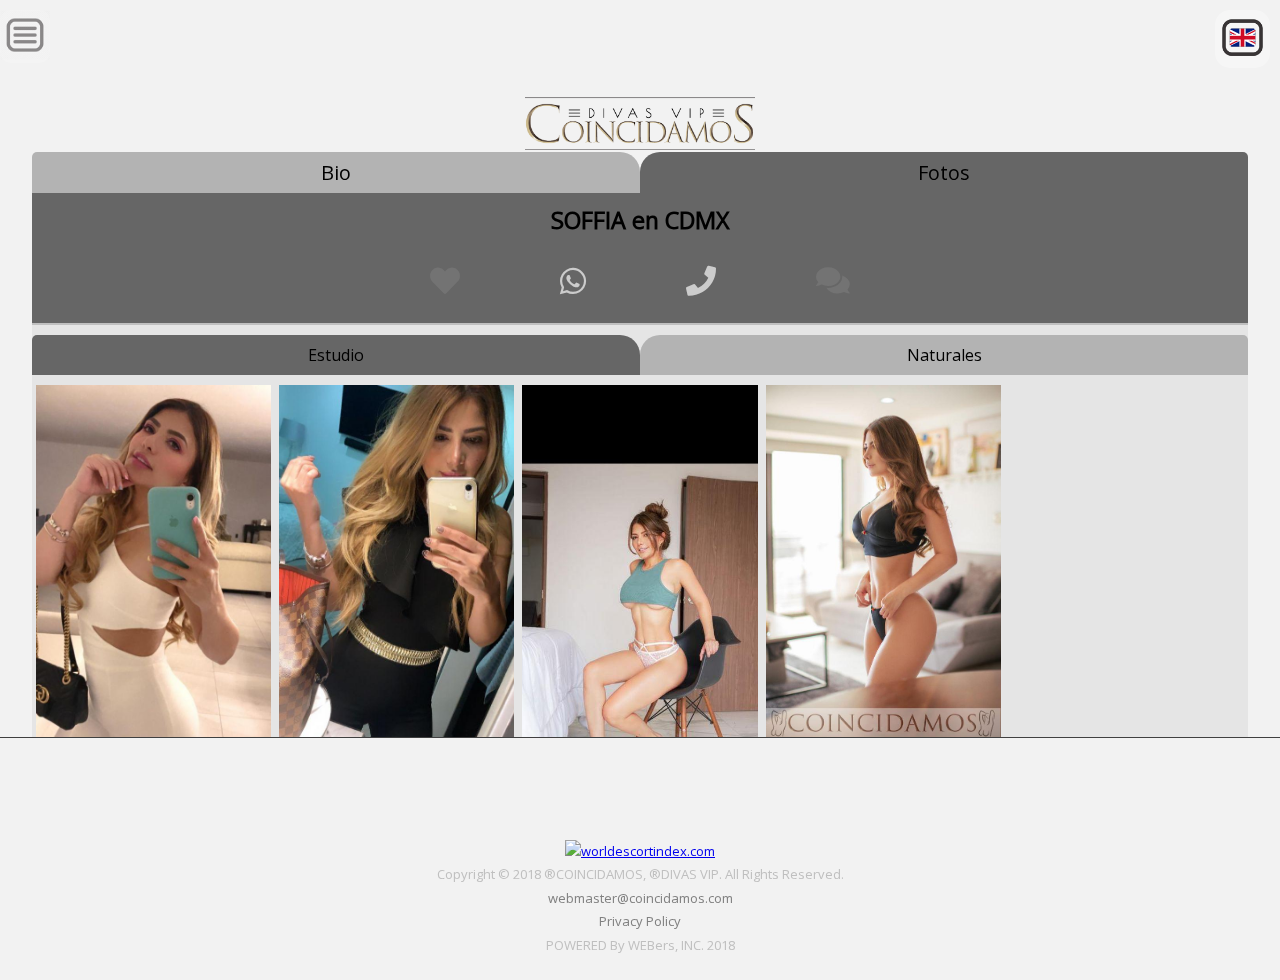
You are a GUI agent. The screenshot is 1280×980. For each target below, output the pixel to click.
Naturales (944, 355)
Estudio (336, 355)
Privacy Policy (640, 921)
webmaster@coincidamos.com (640, 898)
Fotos (944, 172)
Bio (336, 172)
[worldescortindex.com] (640, 851)
